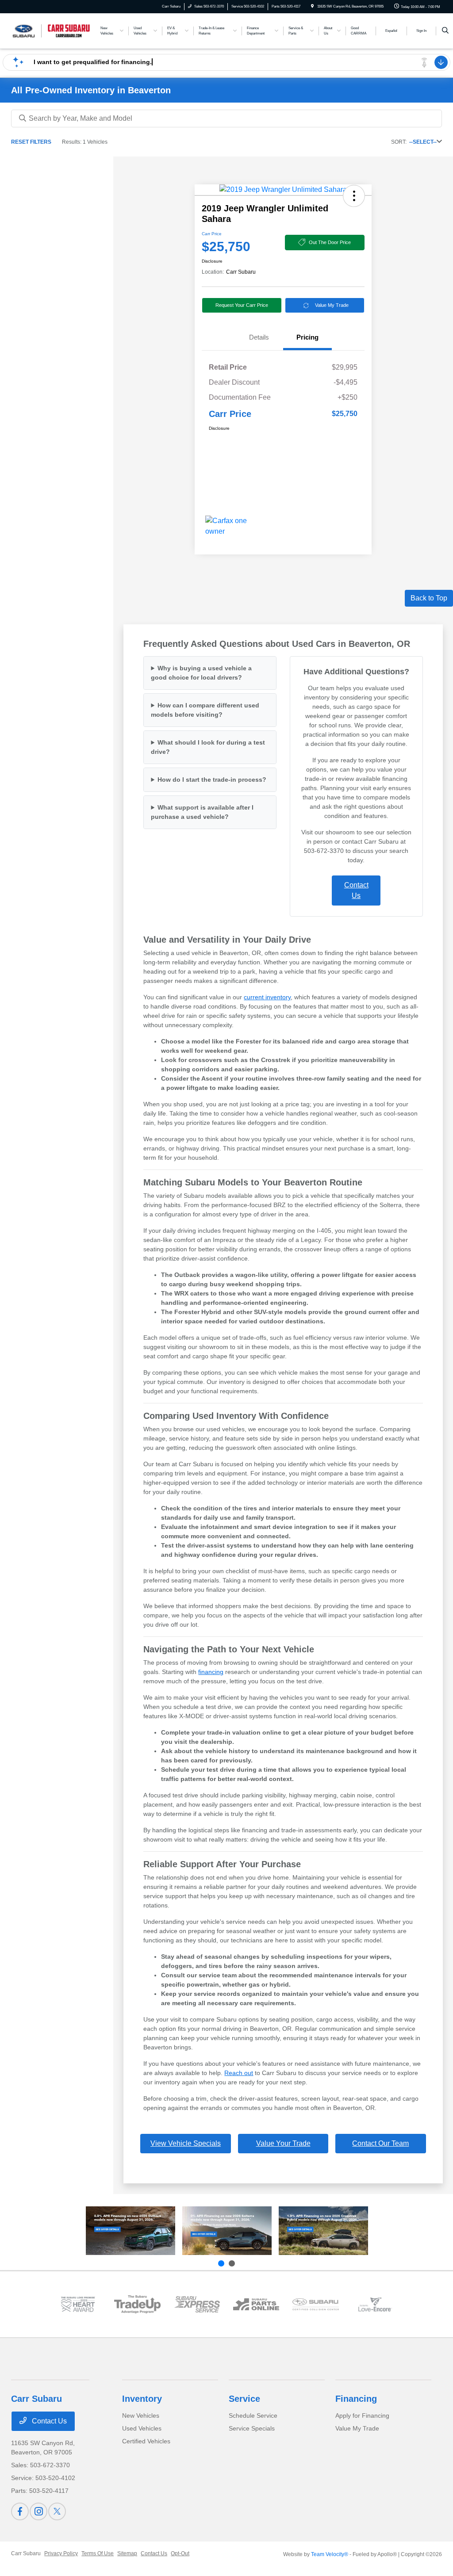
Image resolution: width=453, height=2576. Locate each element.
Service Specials (252, 2428)
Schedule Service (253, 2415)
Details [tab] (259, 337)
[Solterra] (227, 2231)
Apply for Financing (362, 2415)
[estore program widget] (256, 2304)
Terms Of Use (98, 2553)
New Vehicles (141, 2415)
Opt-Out (180, 2553)
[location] (312, 6)
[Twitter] (57, 2511)
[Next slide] (232, 2263)
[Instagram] (38, 2511)
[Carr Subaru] (51, 30)
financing (211, 1672)
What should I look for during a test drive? (208, 747)
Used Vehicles (142, 2428)
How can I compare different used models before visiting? (205, 710)
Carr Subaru (26, 2553)
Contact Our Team (380, 2143)
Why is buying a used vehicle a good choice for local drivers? (201, 673)
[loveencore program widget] (375, 2304)
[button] (354, 196)
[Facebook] (20, 2511)
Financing (356, 2399)
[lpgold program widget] (78, 2304)
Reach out (239, 2073)
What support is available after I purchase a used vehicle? (202, 812)
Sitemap (127, 2553)
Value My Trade (332, 305)
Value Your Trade (283, 2143)
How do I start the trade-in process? (212, 780)
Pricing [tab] (307, 337)
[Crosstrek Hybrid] (323, 2231)
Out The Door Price (330, 242)
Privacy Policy (61, 2553)
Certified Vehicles (146, 2441)
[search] (445, 31)
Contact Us (356, 890)
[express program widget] (197, 2304)
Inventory (142, 2399)
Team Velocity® (330, 2554)
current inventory (267, 997)
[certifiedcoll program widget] (315, 2304)
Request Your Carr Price (242, 305)
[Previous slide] (221, 2263)
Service (244, 2399)
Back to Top (429, 598)
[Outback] (131, 2231)
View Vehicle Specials (186, 2143)
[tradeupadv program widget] (137, 2304)
